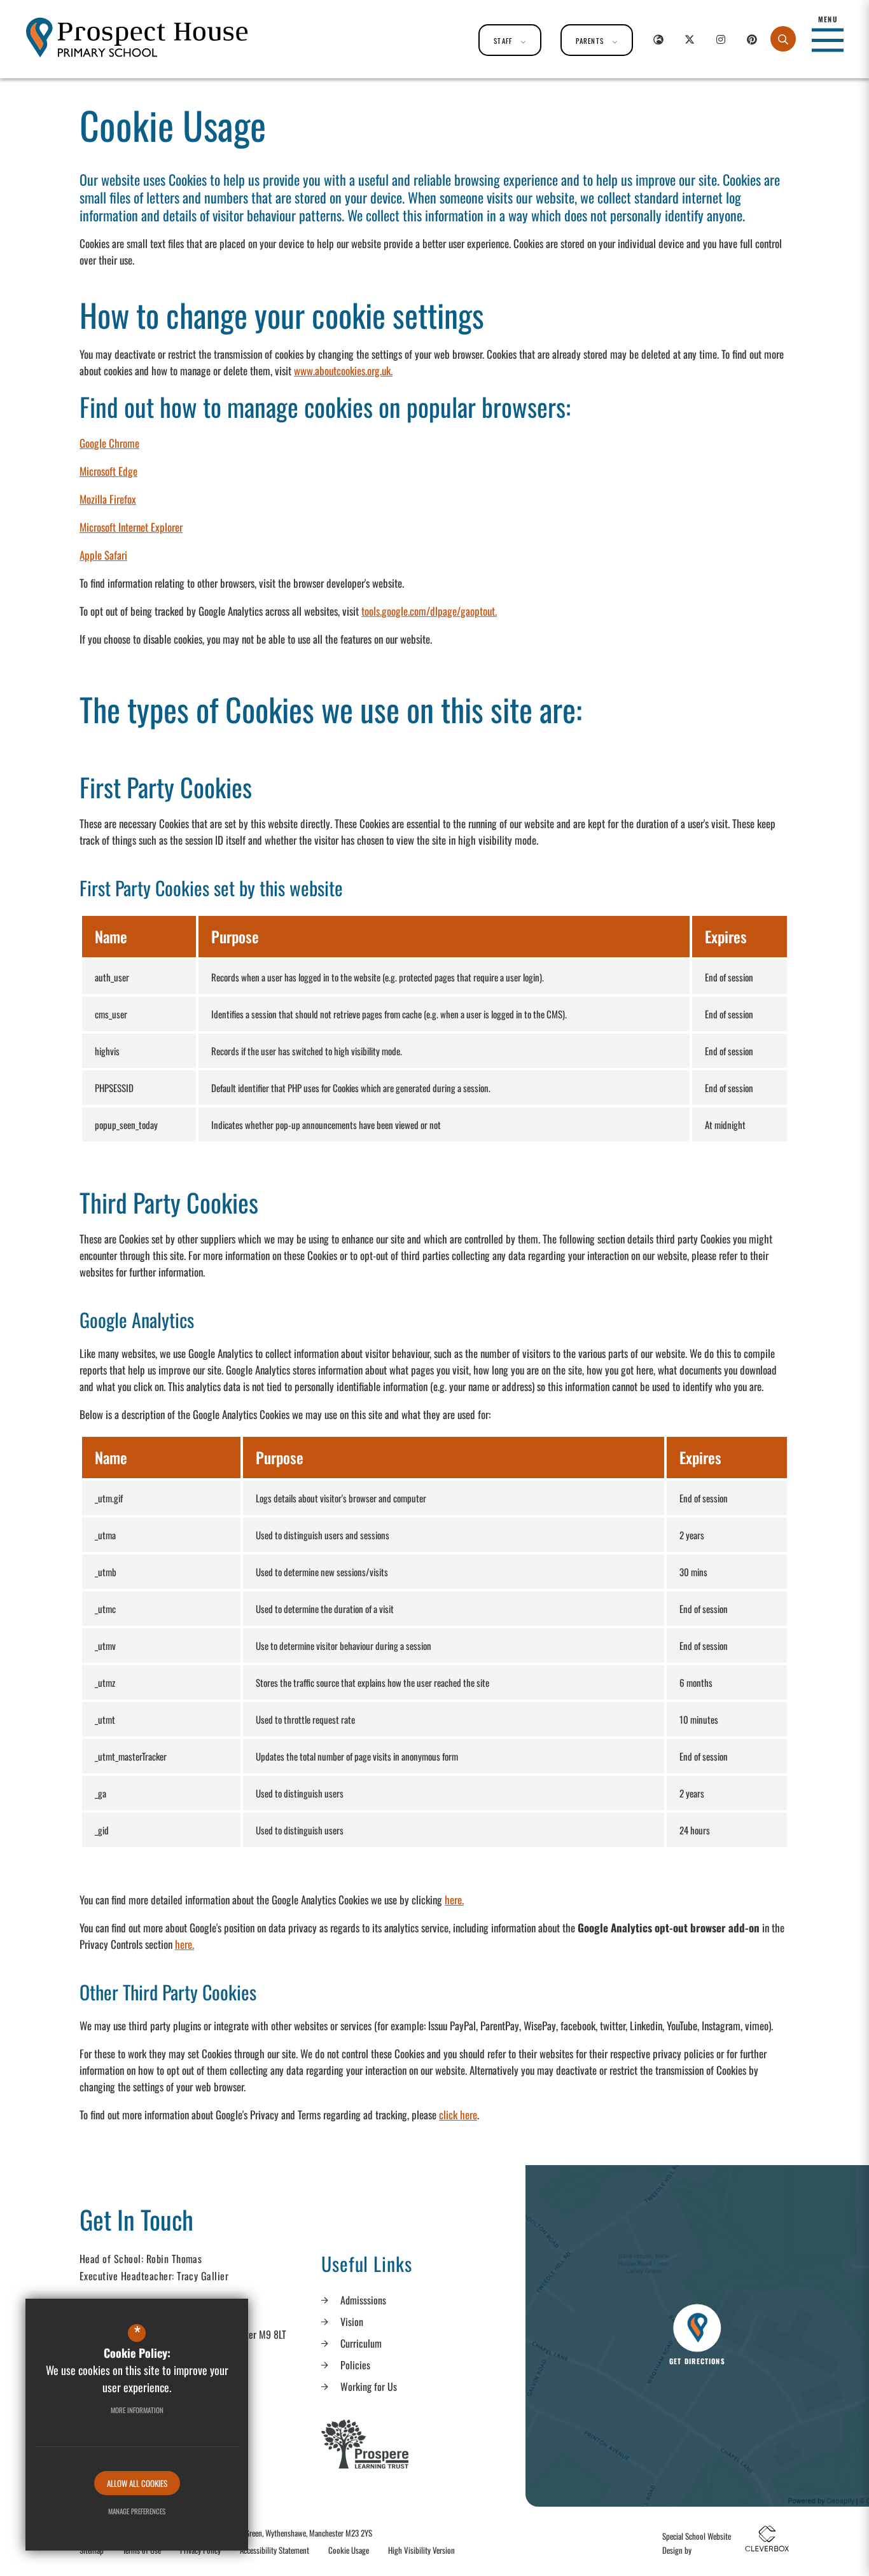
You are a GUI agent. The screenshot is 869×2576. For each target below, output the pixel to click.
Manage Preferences (137, 2511)
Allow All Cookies (137, 2483)
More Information (137, 2410)
